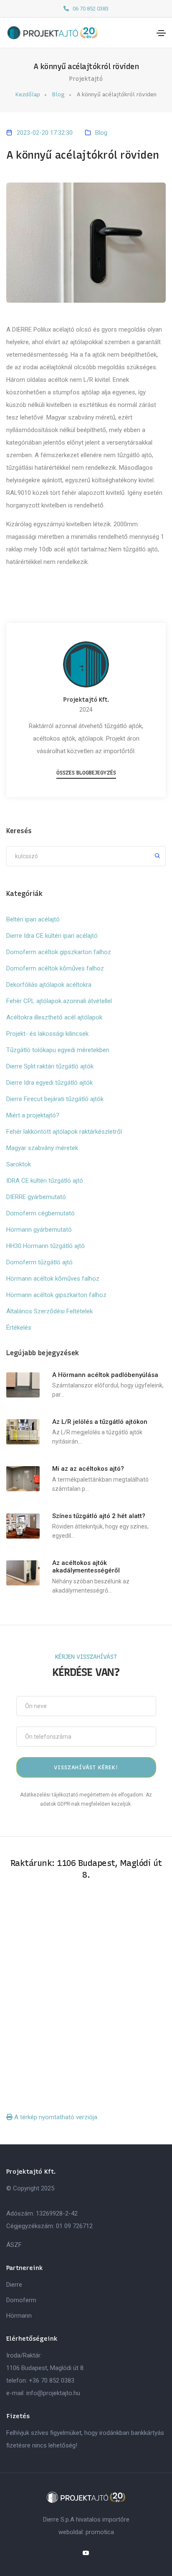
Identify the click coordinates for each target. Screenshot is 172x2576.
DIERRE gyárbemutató (36, 1197)
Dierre (14, 2285)
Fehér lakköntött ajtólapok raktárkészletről (64, 1132)
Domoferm (21, 2300)
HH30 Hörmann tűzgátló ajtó (46, 1246)
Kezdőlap (28, 94)
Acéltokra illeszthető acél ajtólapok (54, 1017)
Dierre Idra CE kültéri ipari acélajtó (52, 936)
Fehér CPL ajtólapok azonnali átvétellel (59, 1001)
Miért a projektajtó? (33, 1115)
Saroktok (19, 1164)
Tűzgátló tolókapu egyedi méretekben (58, 1050)
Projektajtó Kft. (86, 700)
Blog (58, 94)
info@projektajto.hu (53, 2393)
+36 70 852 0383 (52, 2380)
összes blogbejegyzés (86, 773)
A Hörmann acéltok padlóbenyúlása (105, 1375)
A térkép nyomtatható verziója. (56, 2117)
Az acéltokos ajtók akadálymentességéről (86, 1567)
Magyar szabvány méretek (42, 1148)
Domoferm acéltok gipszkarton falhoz (59, 952)
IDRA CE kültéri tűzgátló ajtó (45, 1181)
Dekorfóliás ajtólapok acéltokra (49, 985)
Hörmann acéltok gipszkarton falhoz (56, 1295)
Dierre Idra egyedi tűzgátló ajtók (49, 1083)
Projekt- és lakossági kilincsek (47, 1034)
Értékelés (19, 1328)
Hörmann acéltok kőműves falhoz (53, 1279)
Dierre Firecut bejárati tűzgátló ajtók (55, 1099)
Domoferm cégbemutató (40, 1213)
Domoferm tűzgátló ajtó (39, 1262)
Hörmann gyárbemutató (39, 1230)
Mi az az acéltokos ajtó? (88, 1469)
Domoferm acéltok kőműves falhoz (55, 968)
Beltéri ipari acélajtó (33, 919)
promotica (100, 2532)
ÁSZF (14, 2245)
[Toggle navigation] (161, 33)
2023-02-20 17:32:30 (45, 133)
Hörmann (19, 2316)
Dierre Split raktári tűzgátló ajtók (50, 1066)
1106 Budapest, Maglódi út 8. (46, 2368)
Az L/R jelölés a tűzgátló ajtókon (100, 1422)
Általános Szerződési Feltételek (49, 1311)
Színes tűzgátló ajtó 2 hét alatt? (99, 1516)
